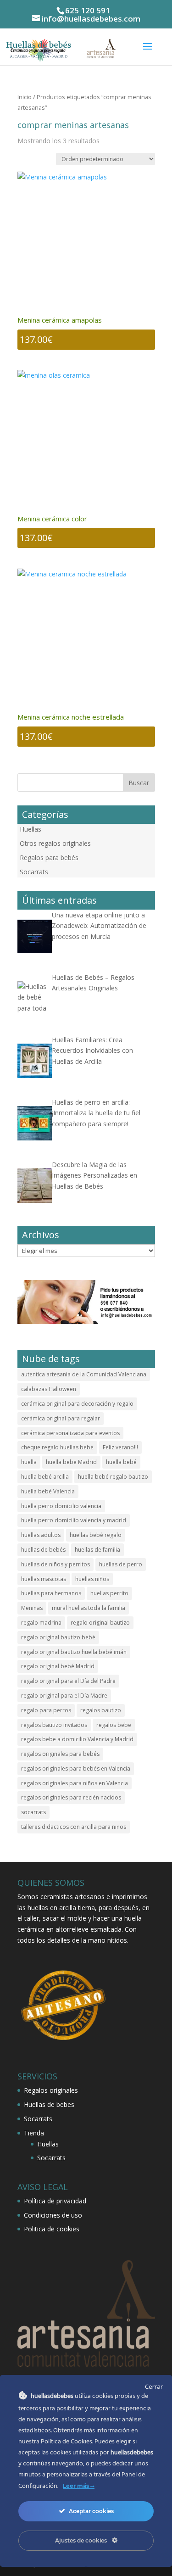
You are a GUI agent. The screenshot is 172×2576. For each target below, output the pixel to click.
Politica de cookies (52, 2229)
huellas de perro (121, 1564)
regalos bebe (114, 1725)
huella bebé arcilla (45, 1477)
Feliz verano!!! (120, 1447)
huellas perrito (109, 1593)
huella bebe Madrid (71, 1462)
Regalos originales (51, 2090)
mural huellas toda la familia (89, 1608)
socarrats (33, 1812)
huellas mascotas (44, 1579)
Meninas (32, 1608)
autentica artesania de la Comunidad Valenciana (84, 1374)
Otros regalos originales (55, 843)
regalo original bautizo (100, 1623)
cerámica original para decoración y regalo (77, 1404)
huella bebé (121, 1462)
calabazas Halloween (49, 1389)
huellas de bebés (43, 1550)
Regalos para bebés (49, 858)
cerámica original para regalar (61, 1418)
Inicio (25, 97)
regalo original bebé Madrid (58, 1666)
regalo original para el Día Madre (64, 1696)
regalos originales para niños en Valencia (75, 1783)
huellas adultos (41, 1535)
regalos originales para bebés (60, 1754)
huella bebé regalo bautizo (113, 1477)
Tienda (34, 2133)
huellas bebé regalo (96, 1535)
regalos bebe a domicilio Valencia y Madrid (77, 1739)
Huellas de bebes (49, 2104)
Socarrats (34, 872)
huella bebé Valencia (48, 1491)
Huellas (31, 829)
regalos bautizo (101, 1710)
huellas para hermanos (51, 1593)
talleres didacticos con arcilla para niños (74, 1827)
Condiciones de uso (53, 2215)
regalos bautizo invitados (54, 1725)
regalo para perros (46, 1710)
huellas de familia (97, 1550)
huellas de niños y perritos (55, 1564)
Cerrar (154, 2386)
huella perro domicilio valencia (61, 1506)
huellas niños (92, 1579)
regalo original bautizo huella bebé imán (74, 1652)
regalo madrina (41, 1623)
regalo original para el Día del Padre (68, 1681)
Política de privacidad (55, 2201)
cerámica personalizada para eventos (70, 1433)
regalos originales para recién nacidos (71, 1797)
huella (29, 1462)
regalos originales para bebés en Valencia (76, 1769)
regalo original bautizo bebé (58, 1637)
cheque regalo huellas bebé (57, 1447)
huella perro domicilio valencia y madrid (74, 1520)
